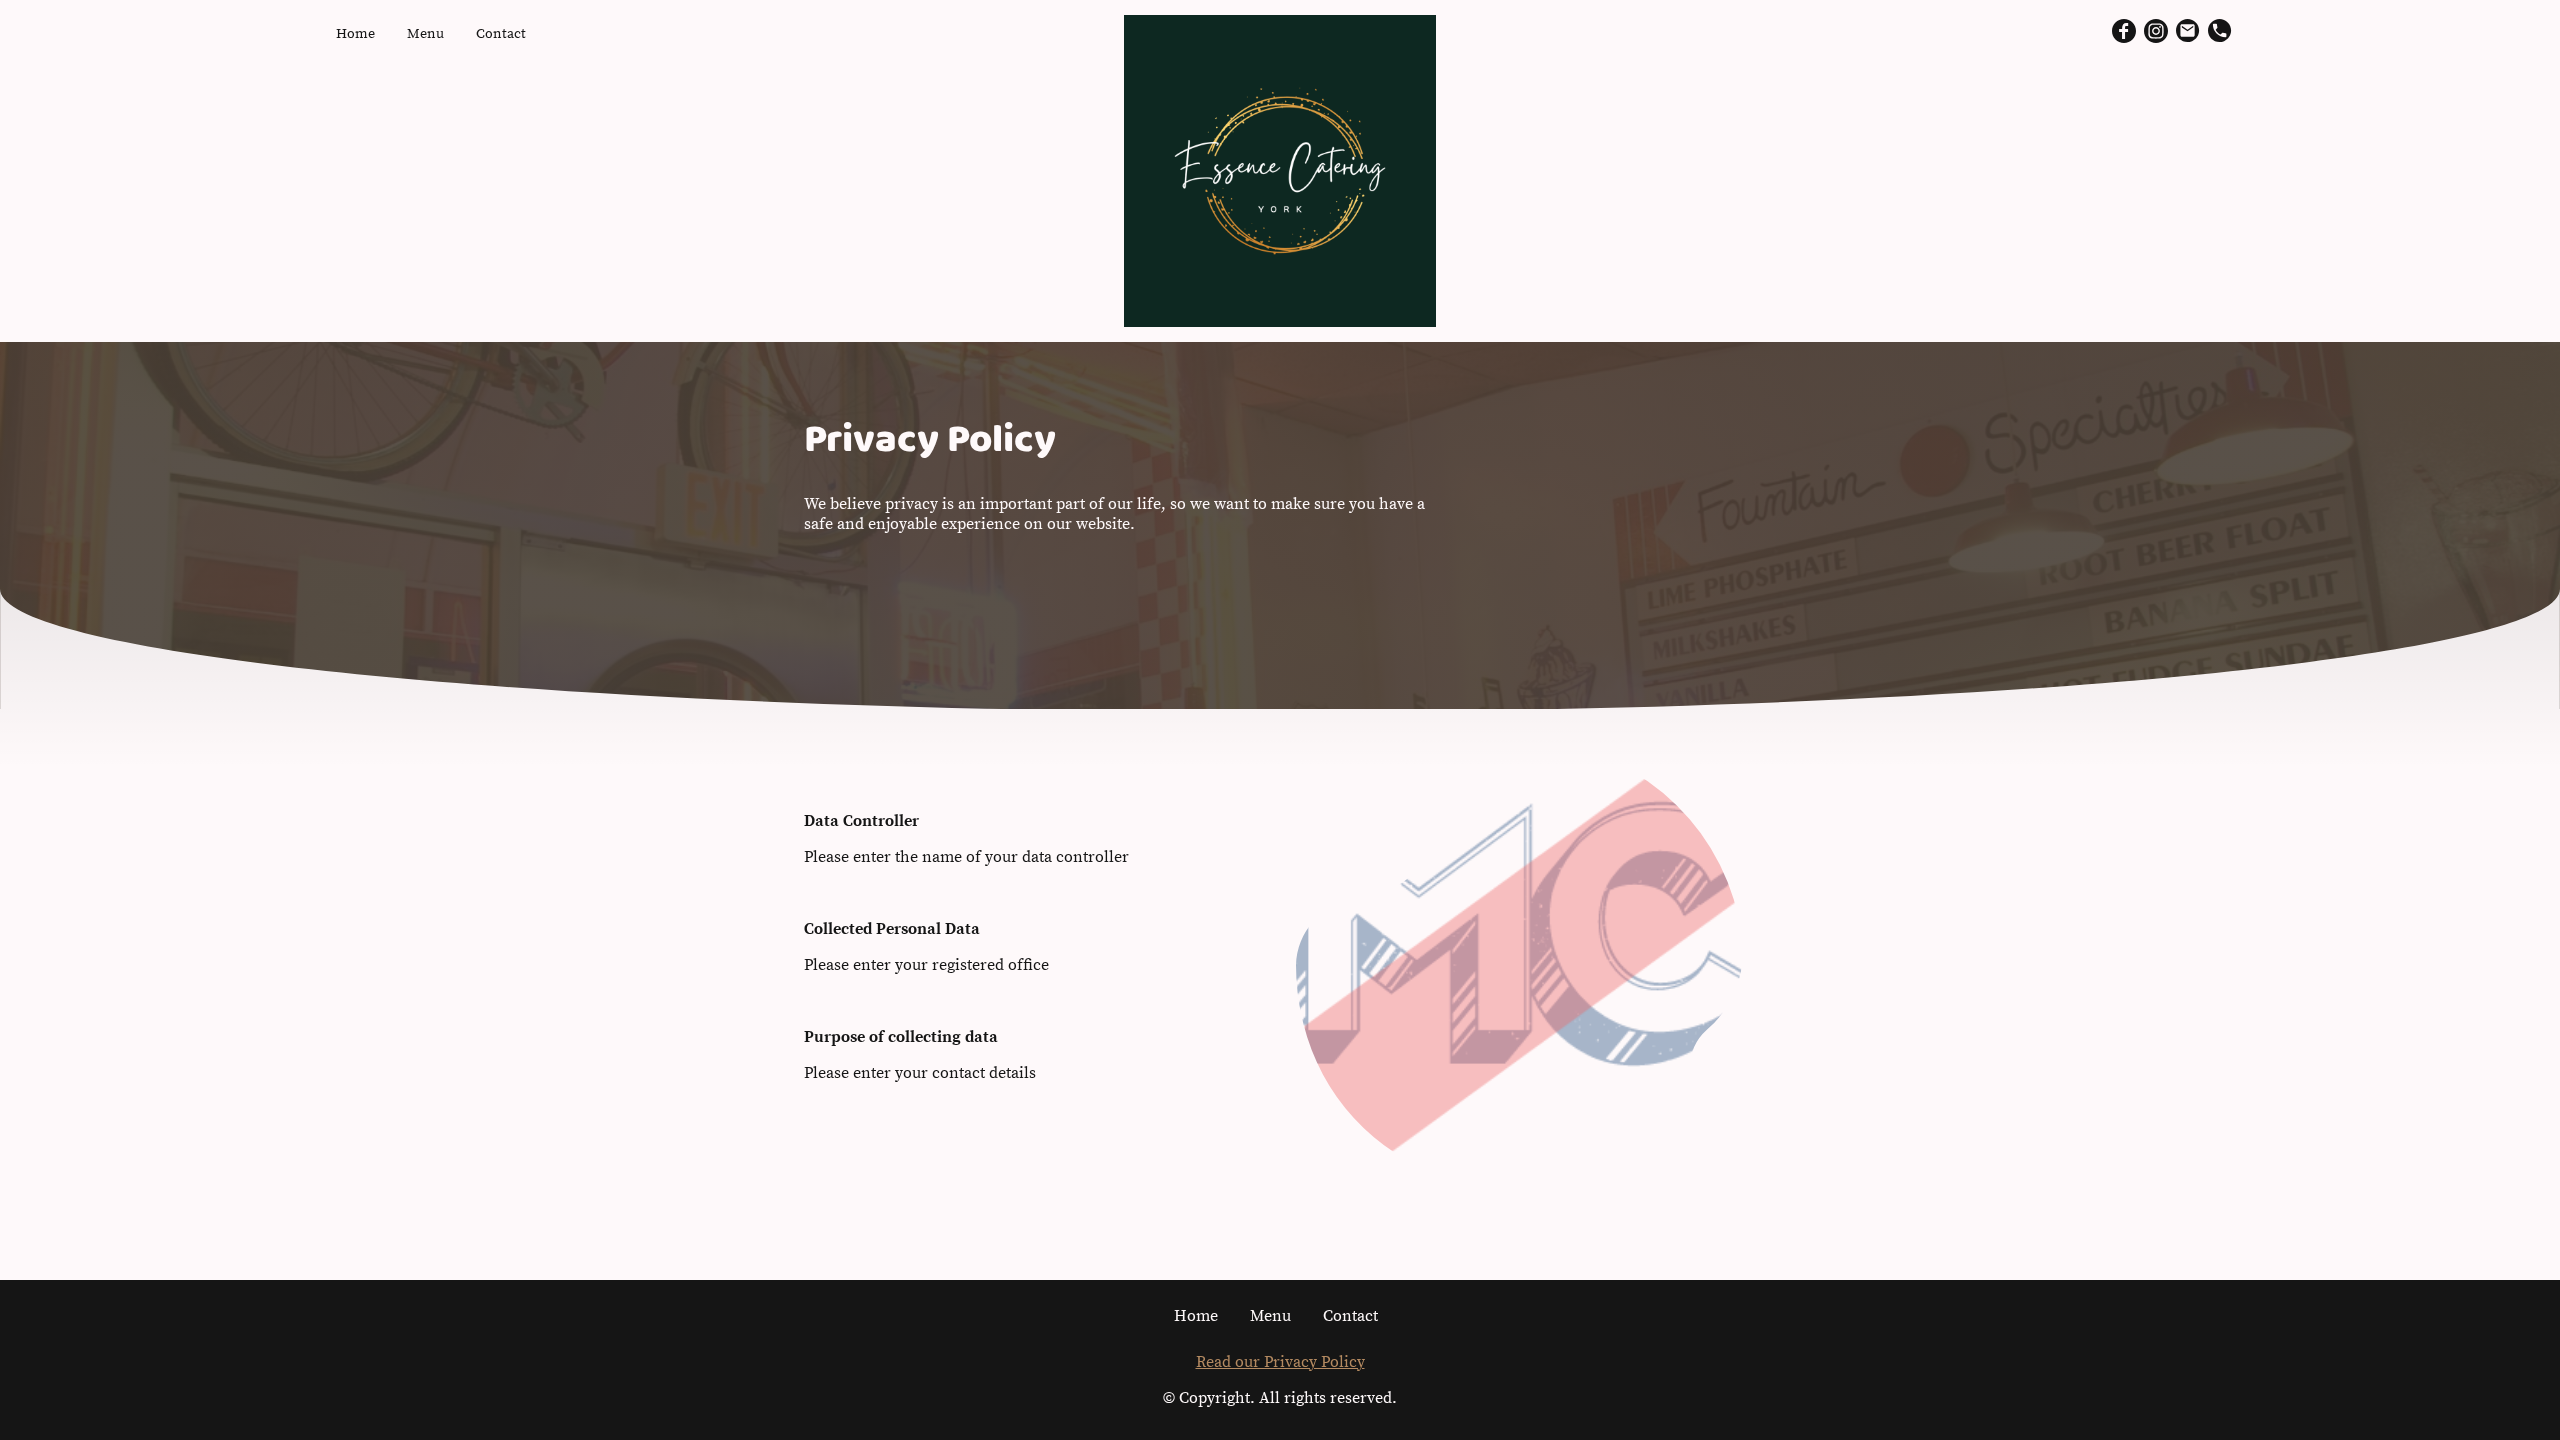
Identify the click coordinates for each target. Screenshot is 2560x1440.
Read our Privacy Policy (1280, 1362)
